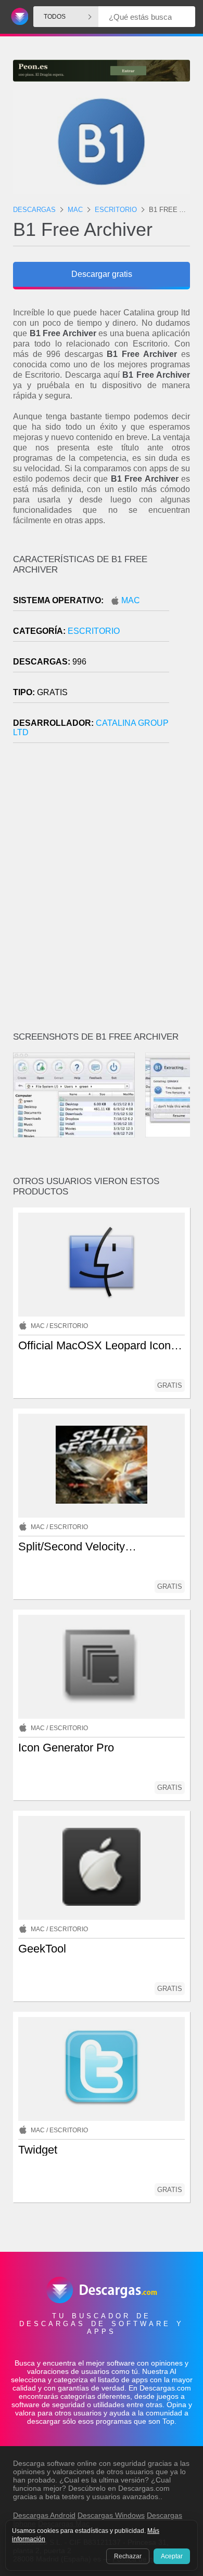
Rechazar (128, 2556)
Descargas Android (44, 2515)
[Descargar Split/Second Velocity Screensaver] (102, 1466)
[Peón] (102, 71)
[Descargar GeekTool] (102, 1868)
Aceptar (172, 2556)
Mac (131, 600)
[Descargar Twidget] (102, 2069)
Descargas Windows (111, 2515)
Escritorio (94, 631)
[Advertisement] (102, 892)
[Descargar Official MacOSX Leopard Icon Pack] (102, 1265)
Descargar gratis (102, 274)
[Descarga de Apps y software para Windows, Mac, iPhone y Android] (18, 17)
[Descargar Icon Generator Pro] (102, 1667)
